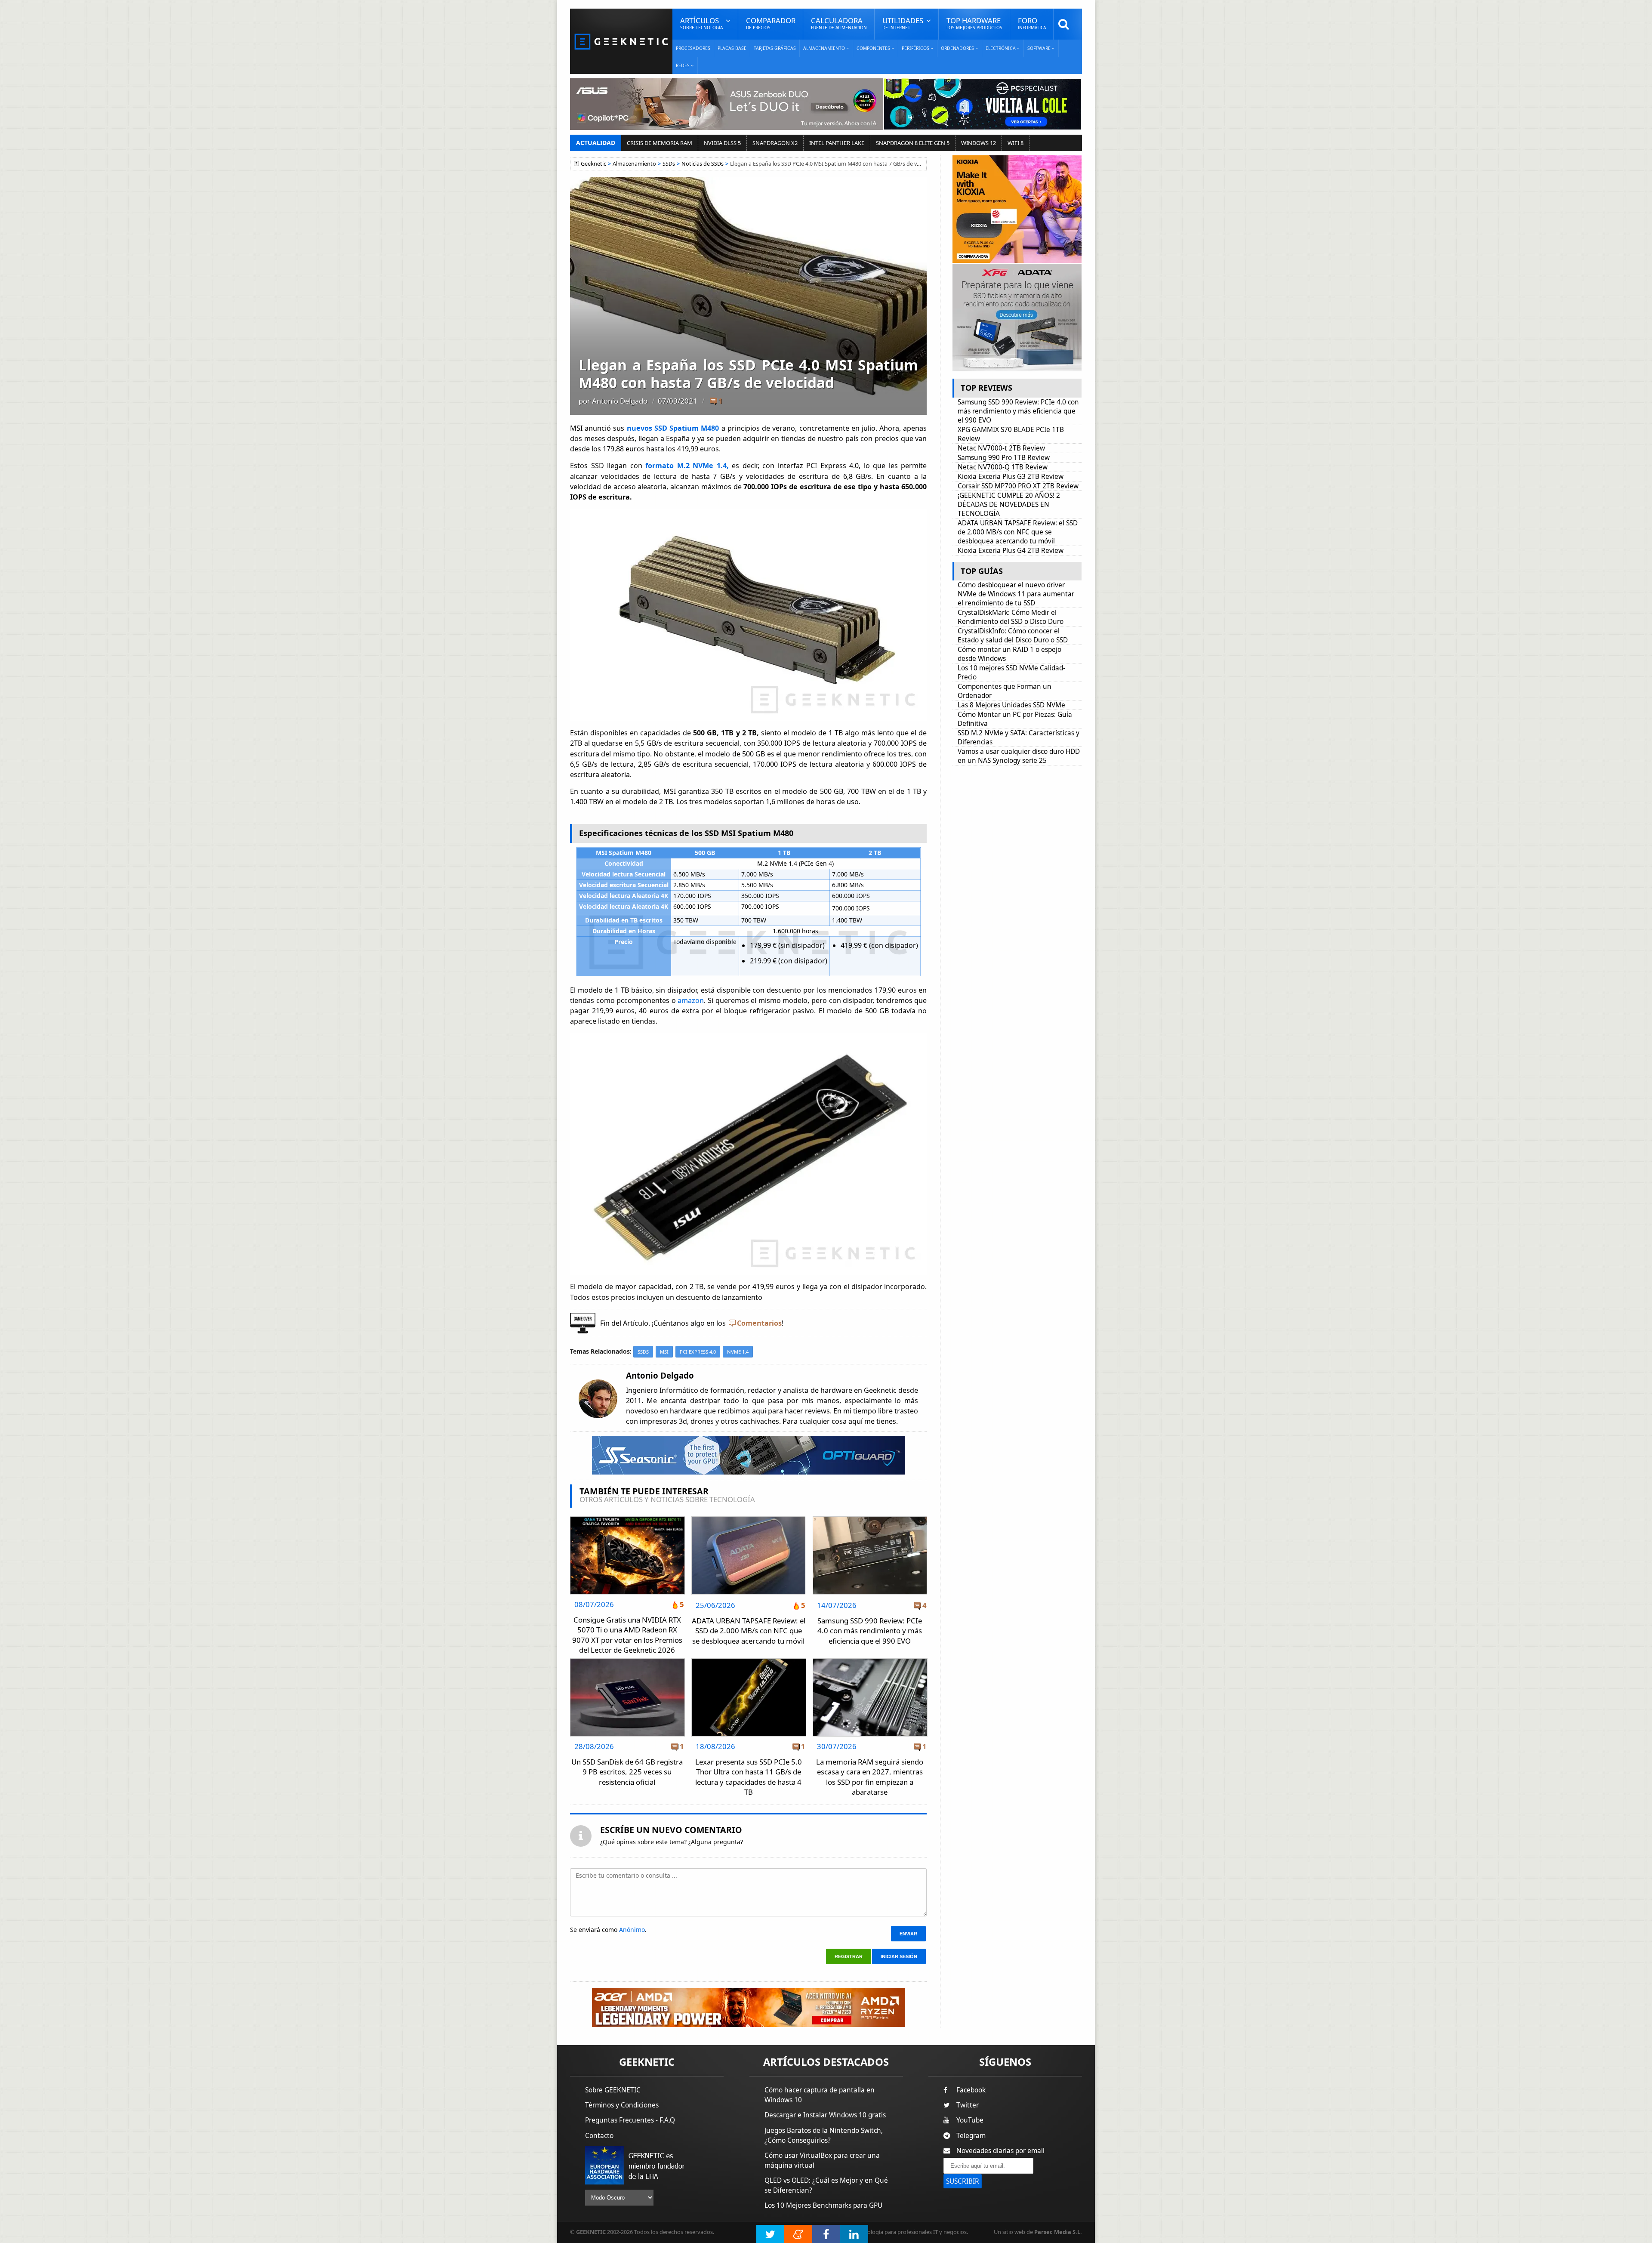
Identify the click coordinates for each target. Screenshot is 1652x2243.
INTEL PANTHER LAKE (837, 143)
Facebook (971, 2090)
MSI (664, 1352)
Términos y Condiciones (622, 2105)
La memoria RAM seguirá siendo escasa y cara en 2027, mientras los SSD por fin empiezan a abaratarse (870, 1777)
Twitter (968, 2105)
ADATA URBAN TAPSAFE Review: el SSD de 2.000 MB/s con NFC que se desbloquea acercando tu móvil (749, 1631)
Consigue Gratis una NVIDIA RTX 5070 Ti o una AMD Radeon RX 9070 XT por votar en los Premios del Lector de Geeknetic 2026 (627, 1635)
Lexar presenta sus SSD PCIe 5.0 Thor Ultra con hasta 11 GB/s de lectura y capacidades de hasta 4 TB (749, 1777)
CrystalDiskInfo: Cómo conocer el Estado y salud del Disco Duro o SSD (1013, 636)
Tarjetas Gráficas (775, 48)
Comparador (771, 23)
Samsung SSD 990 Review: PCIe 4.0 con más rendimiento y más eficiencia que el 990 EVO (870, 1631)
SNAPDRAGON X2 (775, 143)
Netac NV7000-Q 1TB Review (1003, 467)
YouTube (970, 2120)
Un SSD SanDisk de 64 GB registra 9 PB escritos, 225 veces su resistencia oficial (627, 1772)
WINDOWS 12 (979, 143)
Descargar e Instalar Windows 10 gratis (825, 2115)
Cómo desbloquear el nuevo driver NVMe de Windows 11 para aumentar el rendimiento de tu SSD (1016, 594)
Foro (1032, 23)
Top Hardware (974, 23)
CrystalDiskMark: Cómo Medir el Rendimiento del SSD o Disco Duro (1011, 617)
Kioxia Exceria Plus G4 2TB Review (1011, 551)
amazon (691, 1000)
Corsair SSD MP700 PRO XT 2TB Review (1018, 486)
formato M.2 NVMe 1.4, (689, 466)
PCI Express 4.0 (698, 1352)
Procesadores (693, 48)
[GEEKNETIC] (621, 41)
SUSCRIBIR (963, 2181)
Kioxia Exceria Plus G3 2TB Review (1011, 477)
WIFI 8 (1016, 143)
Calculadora (839, 23)
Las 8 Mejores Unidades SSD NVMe (1011, 705)
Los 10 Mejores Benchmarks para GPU (823, 2205)
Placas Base (732, 48)
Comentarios (759, 1323)
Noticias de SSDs (703, 164)
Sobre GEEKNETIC (613, 2090)
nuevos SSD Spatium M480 (674, 428)
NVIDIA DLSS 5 (722, 143)
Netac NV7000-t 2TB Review (1001, 448)
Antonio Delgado (620, 401)
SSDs (669, 164)
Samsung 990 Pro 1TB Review (1004, 458)
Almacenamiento (634, 164)
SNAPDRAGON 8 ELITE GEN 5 (913, 143)
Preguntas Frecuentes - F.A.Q (630, 2120)
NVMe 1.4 (738, 1352)
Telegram (971, 2136)
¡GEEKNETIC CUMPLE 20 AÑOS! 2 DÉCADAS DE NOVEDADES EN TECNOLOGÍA (1009, 504)
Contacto (599, 2136)
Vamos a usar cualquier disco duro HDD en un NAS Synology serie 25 (1019, 756)
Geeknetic (593, 164)
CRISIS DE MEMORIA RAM (660, 143)
